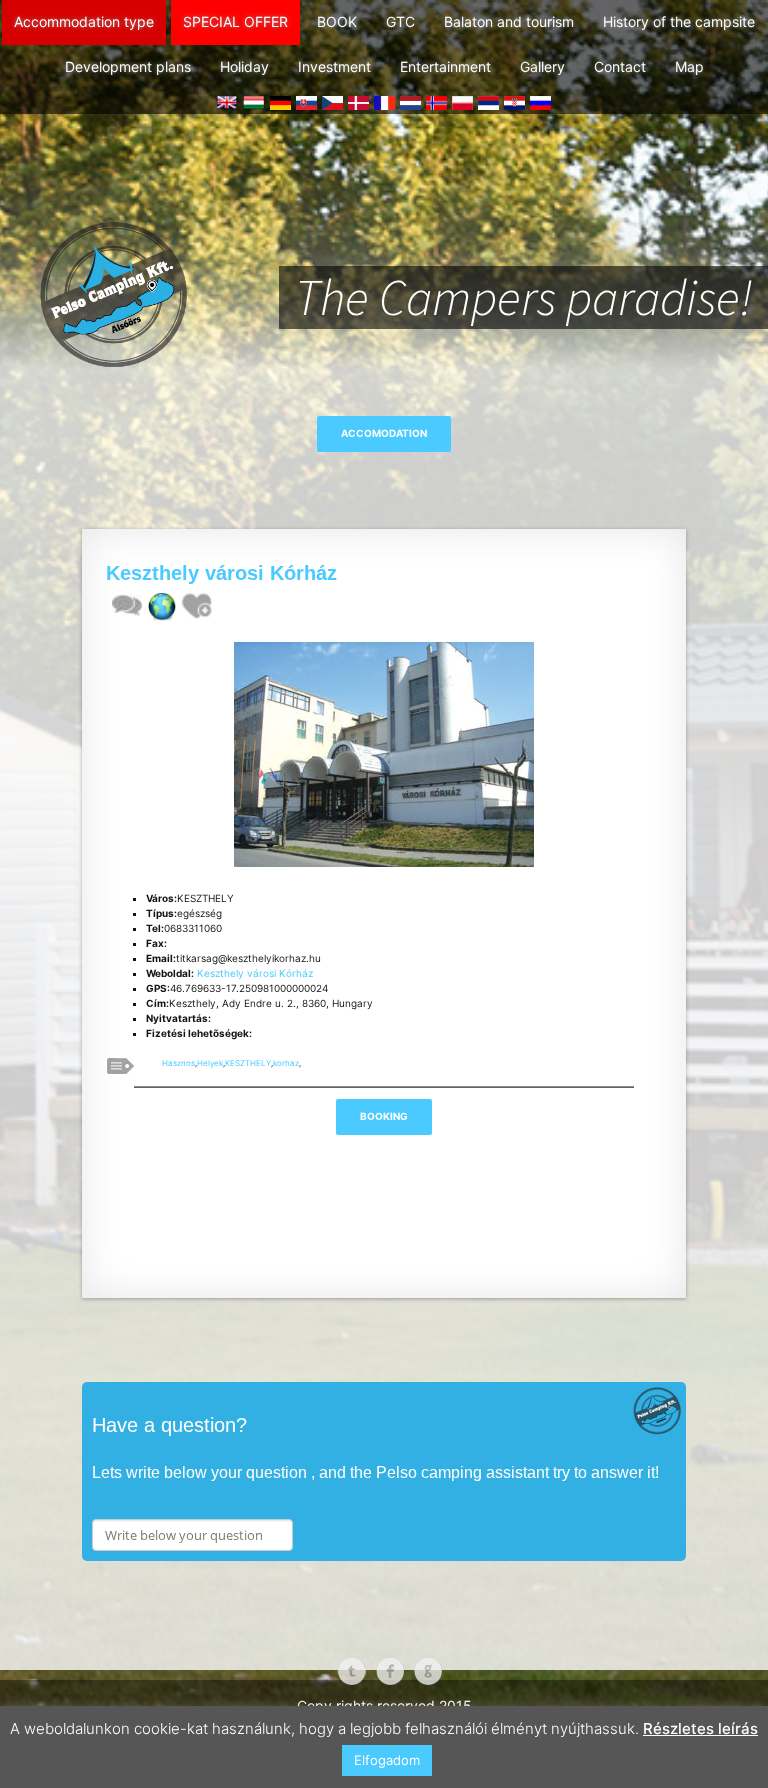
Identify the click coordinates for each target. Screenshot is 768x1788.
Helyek (210, 1063)
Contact (620, 66)
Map (689, 66)
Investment (334, 66)
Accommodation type (84, 21)
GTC (400, 21)
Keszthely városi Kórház (255, 973)
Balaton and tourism (509, 21)
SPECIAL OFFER (235, 21)
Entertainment (445, 66)
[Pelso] (384, 251)
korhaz (286, 1063)
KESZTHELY (248, 1063)
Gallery (542, 66)
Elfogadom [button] (387, 1760)
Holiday (244, 66)
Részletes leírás (700, 1728)
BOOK (337, 21)
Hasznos (178, 1063)
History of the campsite (679, 21)
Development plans (128, 66)
